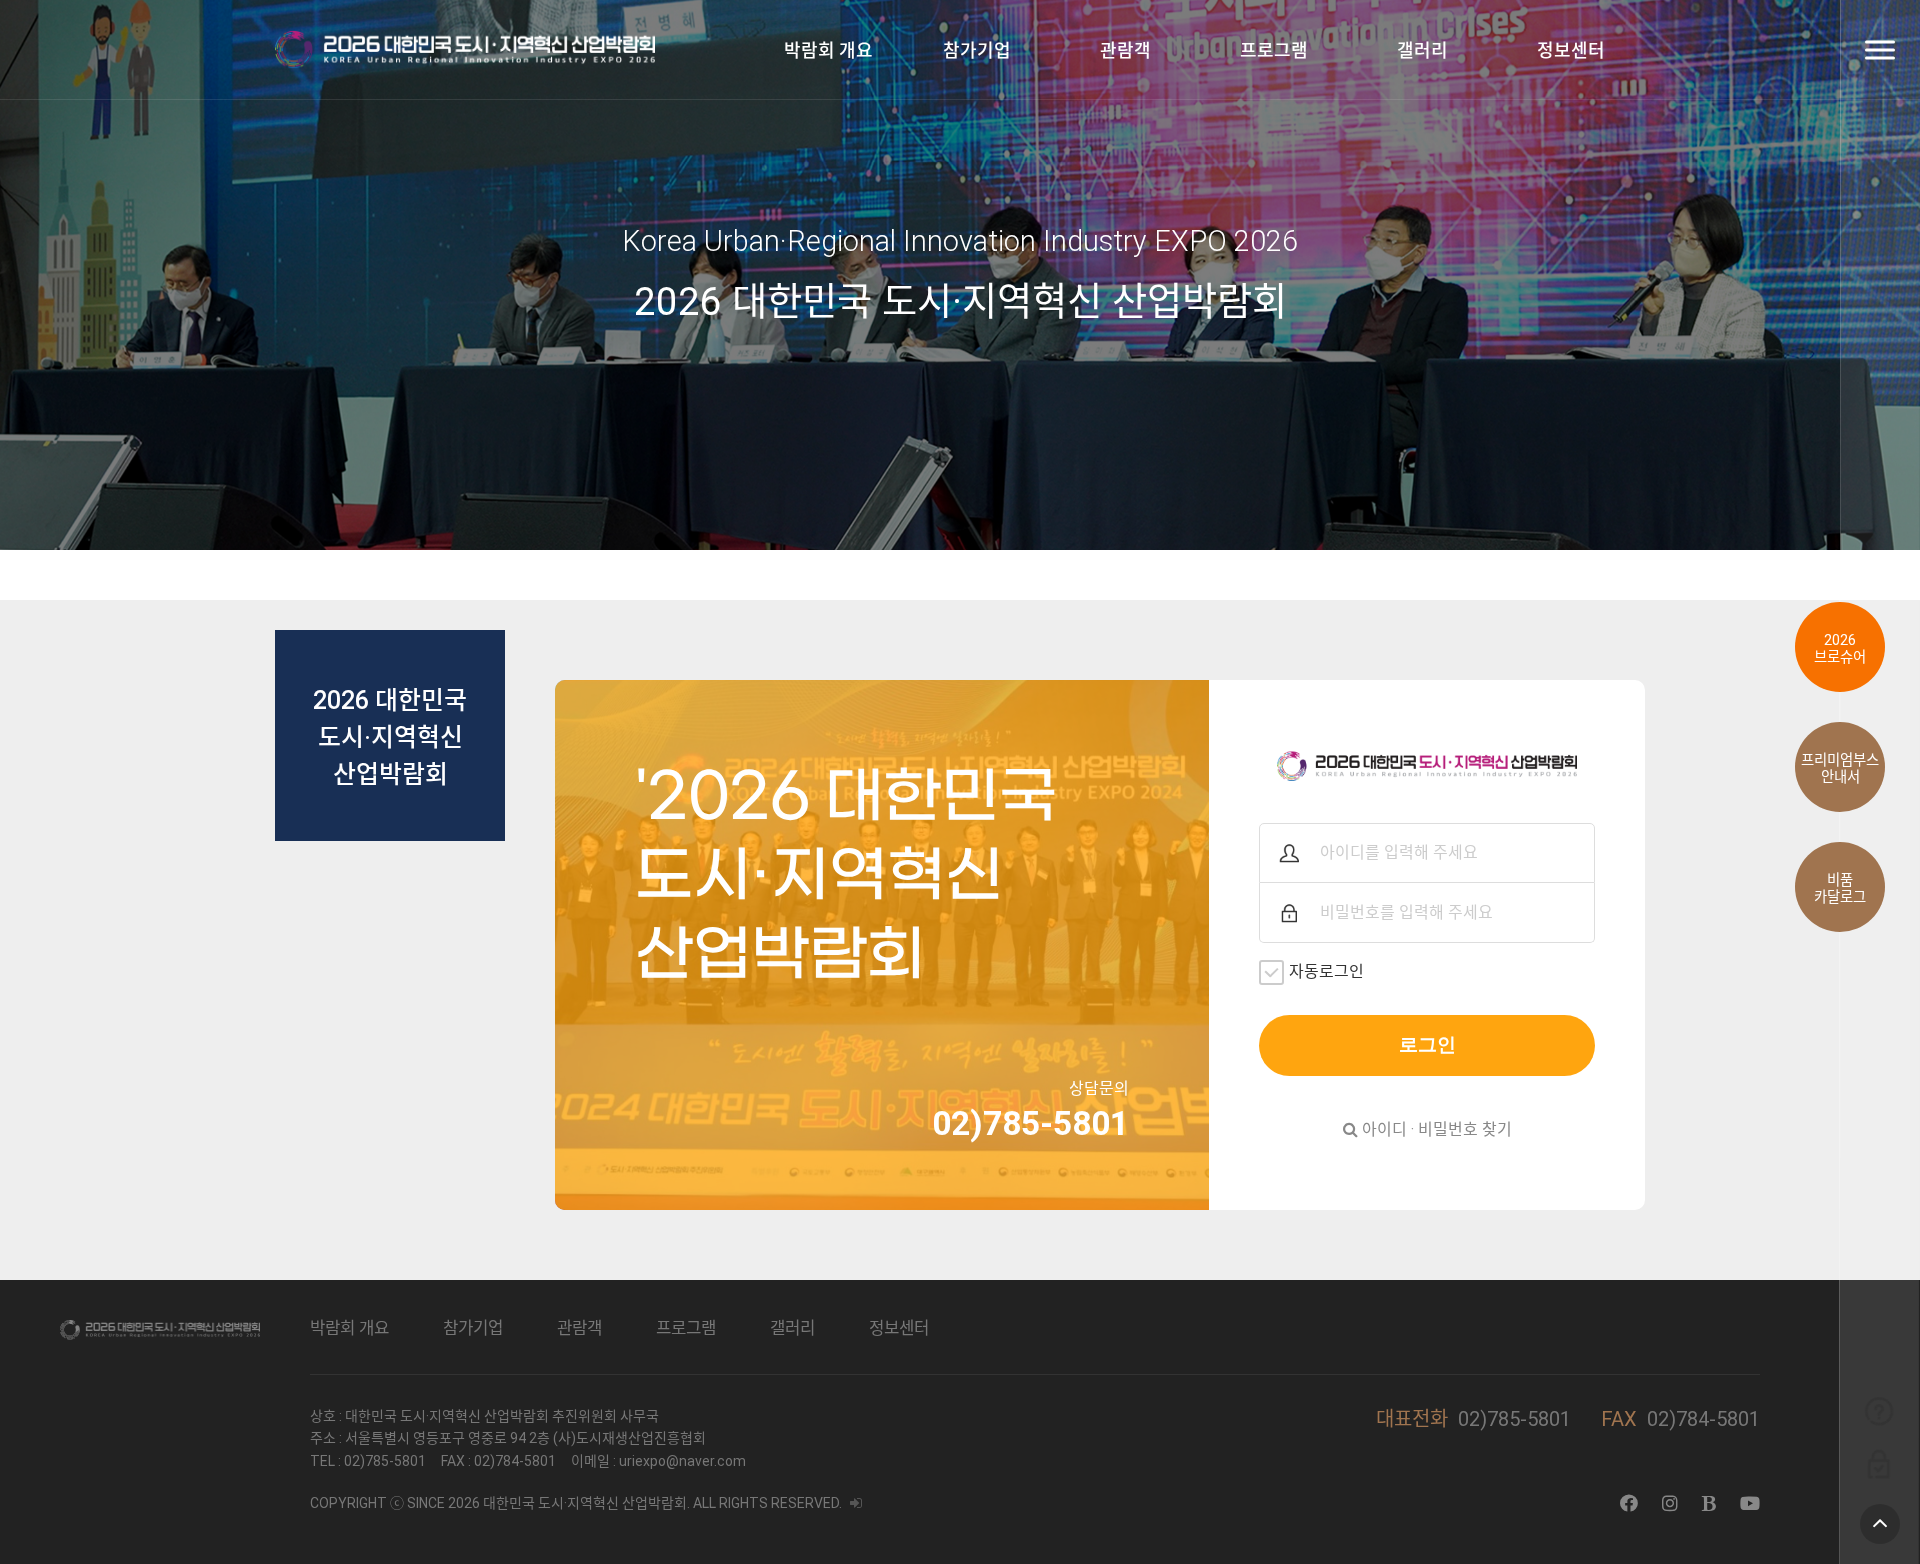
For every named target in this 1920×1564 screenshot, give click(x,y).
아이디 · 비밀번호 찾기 (1435, 1129)
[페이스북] (1629, 1503)
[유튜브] (1750, 1503)
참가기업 (977, 50)
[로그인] (1878, 1463)
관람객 (1125, 50)
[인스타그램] (1670, 1503)
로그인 (1427, 1044)
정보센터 (1571, 50)
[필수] (1289, 853)
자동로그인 (1326, 971)
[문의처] (1878, 1410)
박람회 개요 (828, 50)
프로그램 (1274, 50)
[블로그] (1709, 1503)
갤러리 (1422, 50)
